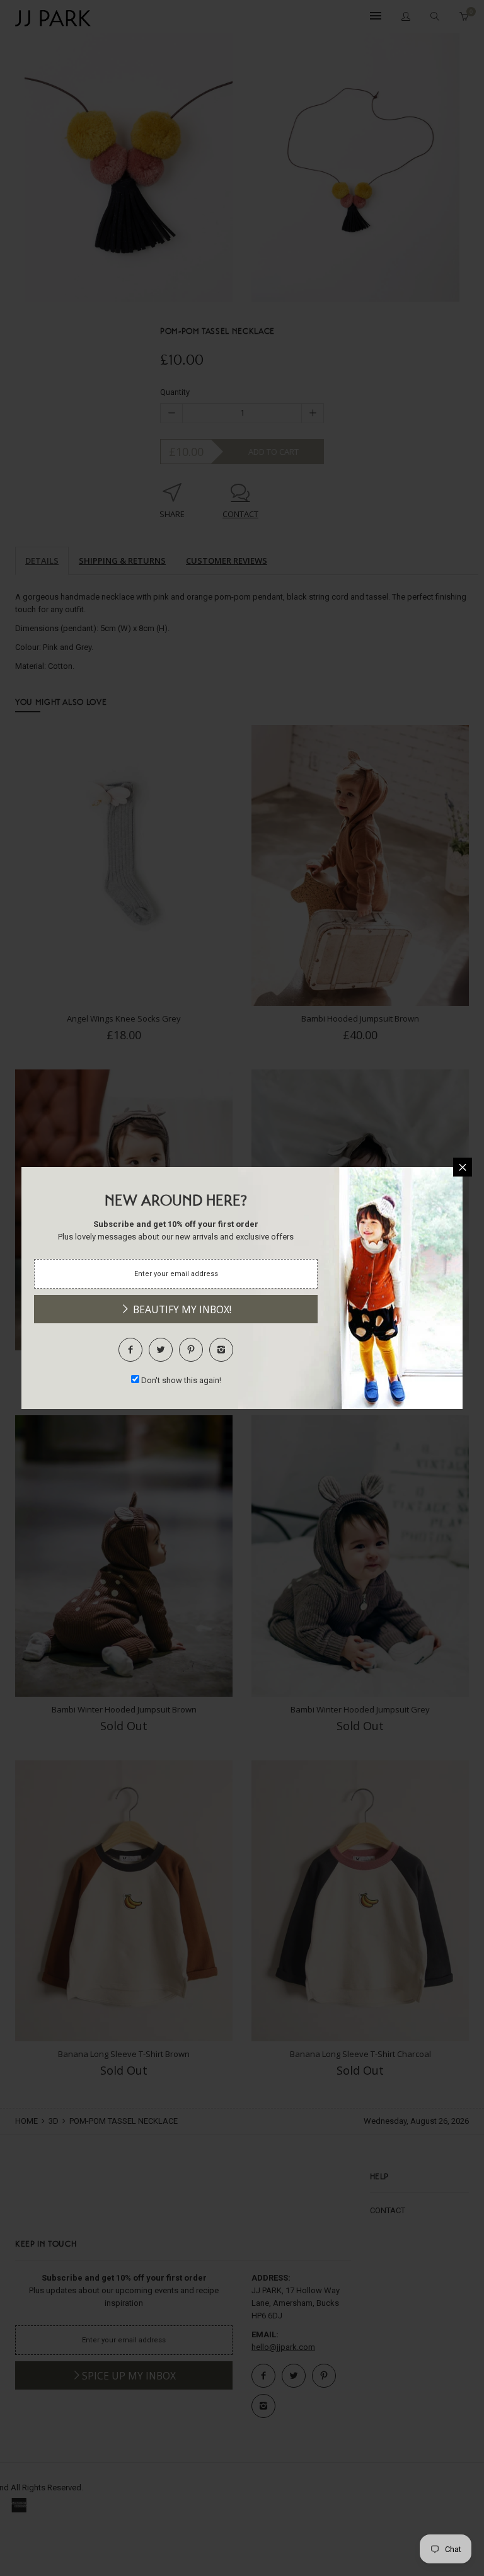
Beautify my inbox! (181, 1309)
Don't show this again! (181, 1380)
